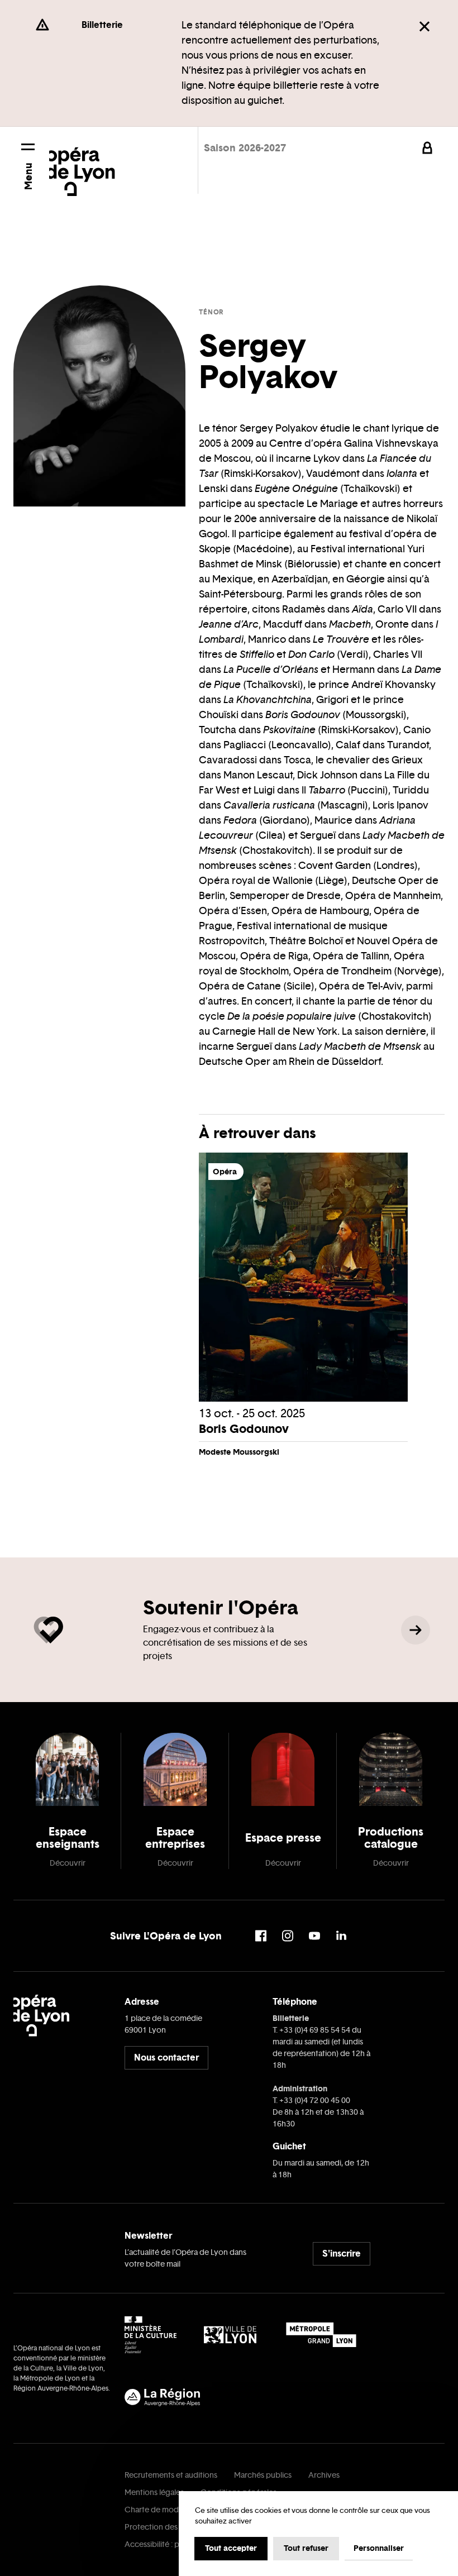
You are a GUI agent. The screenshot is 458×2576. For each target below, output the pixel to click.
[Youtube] (314, 1936)
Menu (28, 176)
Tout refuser (306, 2548)
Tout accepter (231, 2548)
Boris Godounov (244, 1429)
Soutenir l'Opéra (221, 1607)
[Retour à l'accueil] (82, 164)
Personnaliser (379, 2548)
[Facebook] (261, 1936)
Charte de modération (164, 2510)
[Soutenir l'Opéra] (416, 1630)
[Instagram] (288, 1936)
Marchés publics (263, 2475)
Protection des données (168, 2527)
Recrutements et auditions (171, 2475)
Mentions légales (154, 2493)
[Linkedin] (341, 1936)
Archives (324, 2475)
